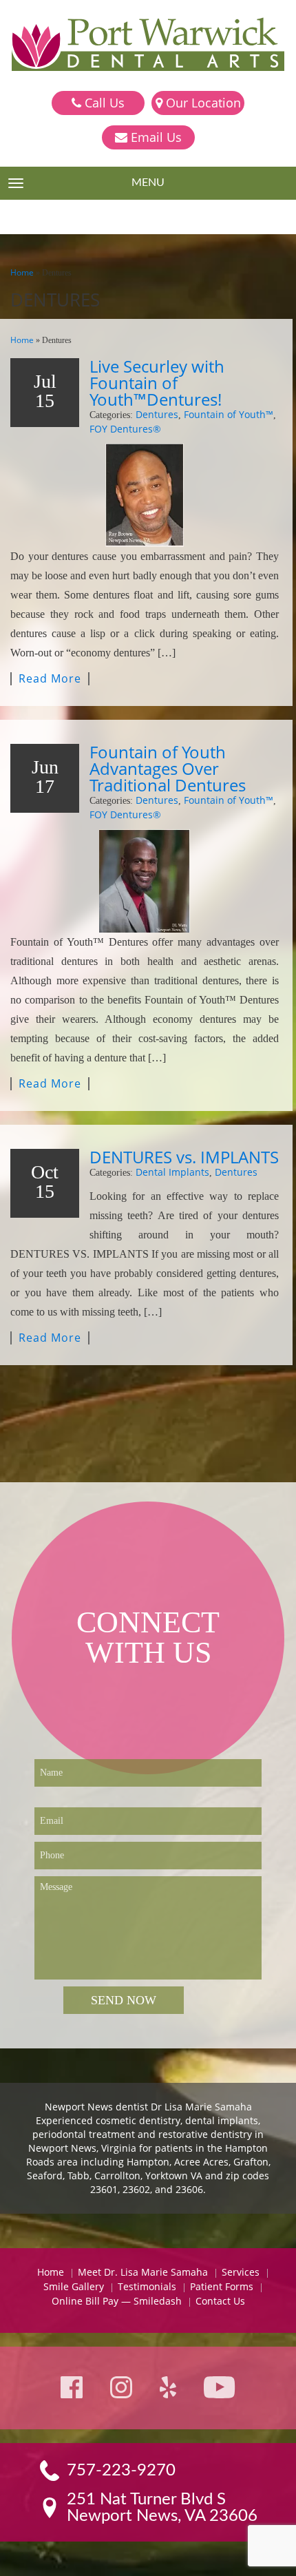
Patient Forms (222, 2286)
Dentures (157, 414)
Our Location (202, 103)
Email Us (155, 137)
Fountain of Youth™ (229, 414)
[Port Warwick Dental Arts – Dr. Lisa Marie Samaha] (148, 45)
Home (22, 272)
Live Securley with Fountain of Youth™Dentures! (157, 383)
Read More (50, 679)
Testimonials (147, 2286)
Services (241, 2272)
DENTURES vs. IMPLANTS (184, 1157)
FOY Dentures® (125, 429)
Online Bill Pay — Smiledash (117, 2301)
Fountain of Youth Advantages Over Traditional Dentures (168, 768)
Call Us (103, 103)
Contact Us (220, 2301)
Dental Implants (172, 1172)
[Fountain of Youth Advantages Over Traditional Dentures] (145, 881)
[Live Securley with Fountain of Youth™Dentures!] (145, 495)
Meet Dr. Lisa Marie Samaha (143, 2272)
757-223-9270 (121, 2471)
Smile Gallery (74, 2286)
